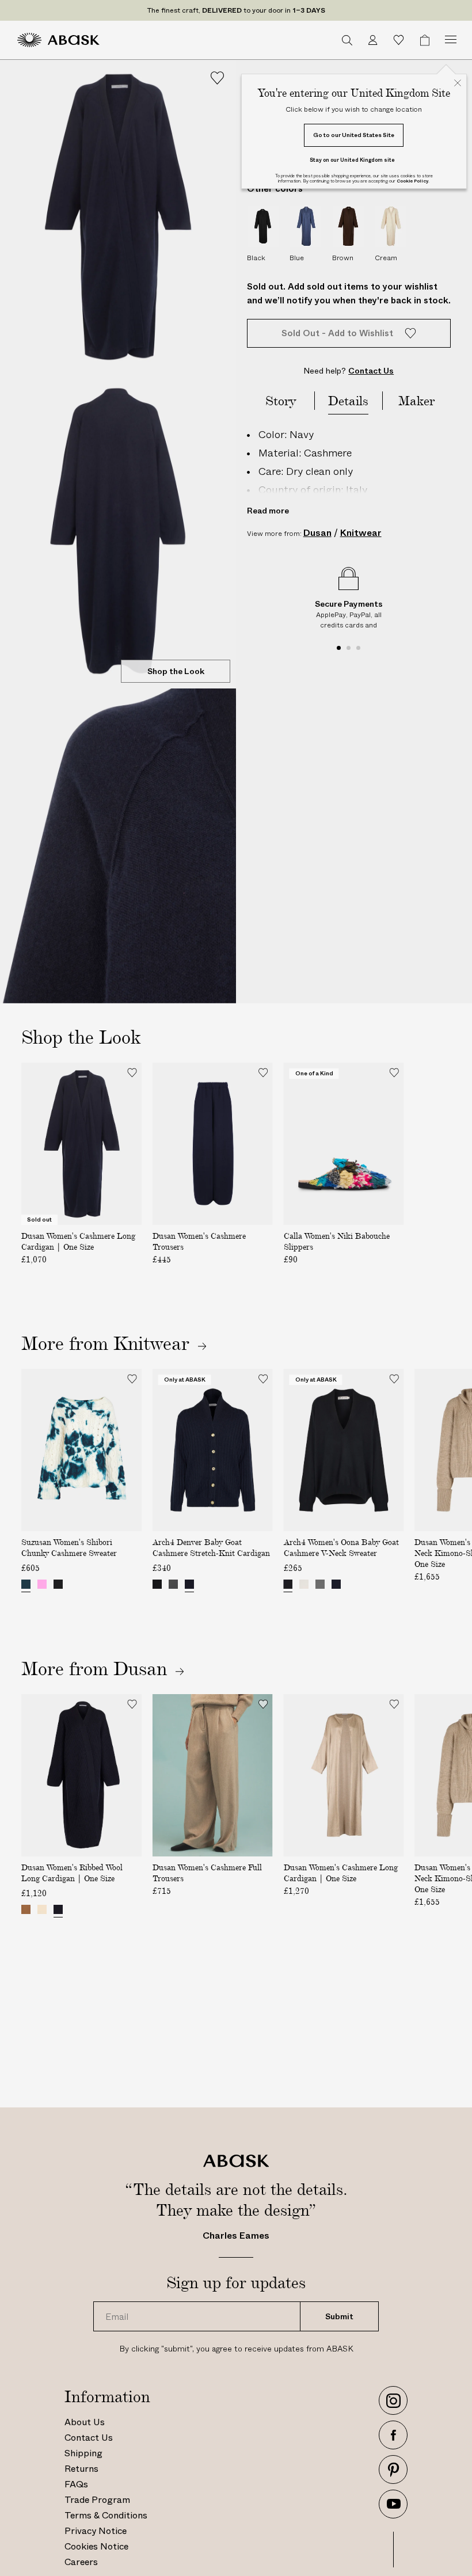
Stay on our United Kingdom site (352, 160)
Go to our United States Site (354, 135)
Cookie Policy (412, 181)
